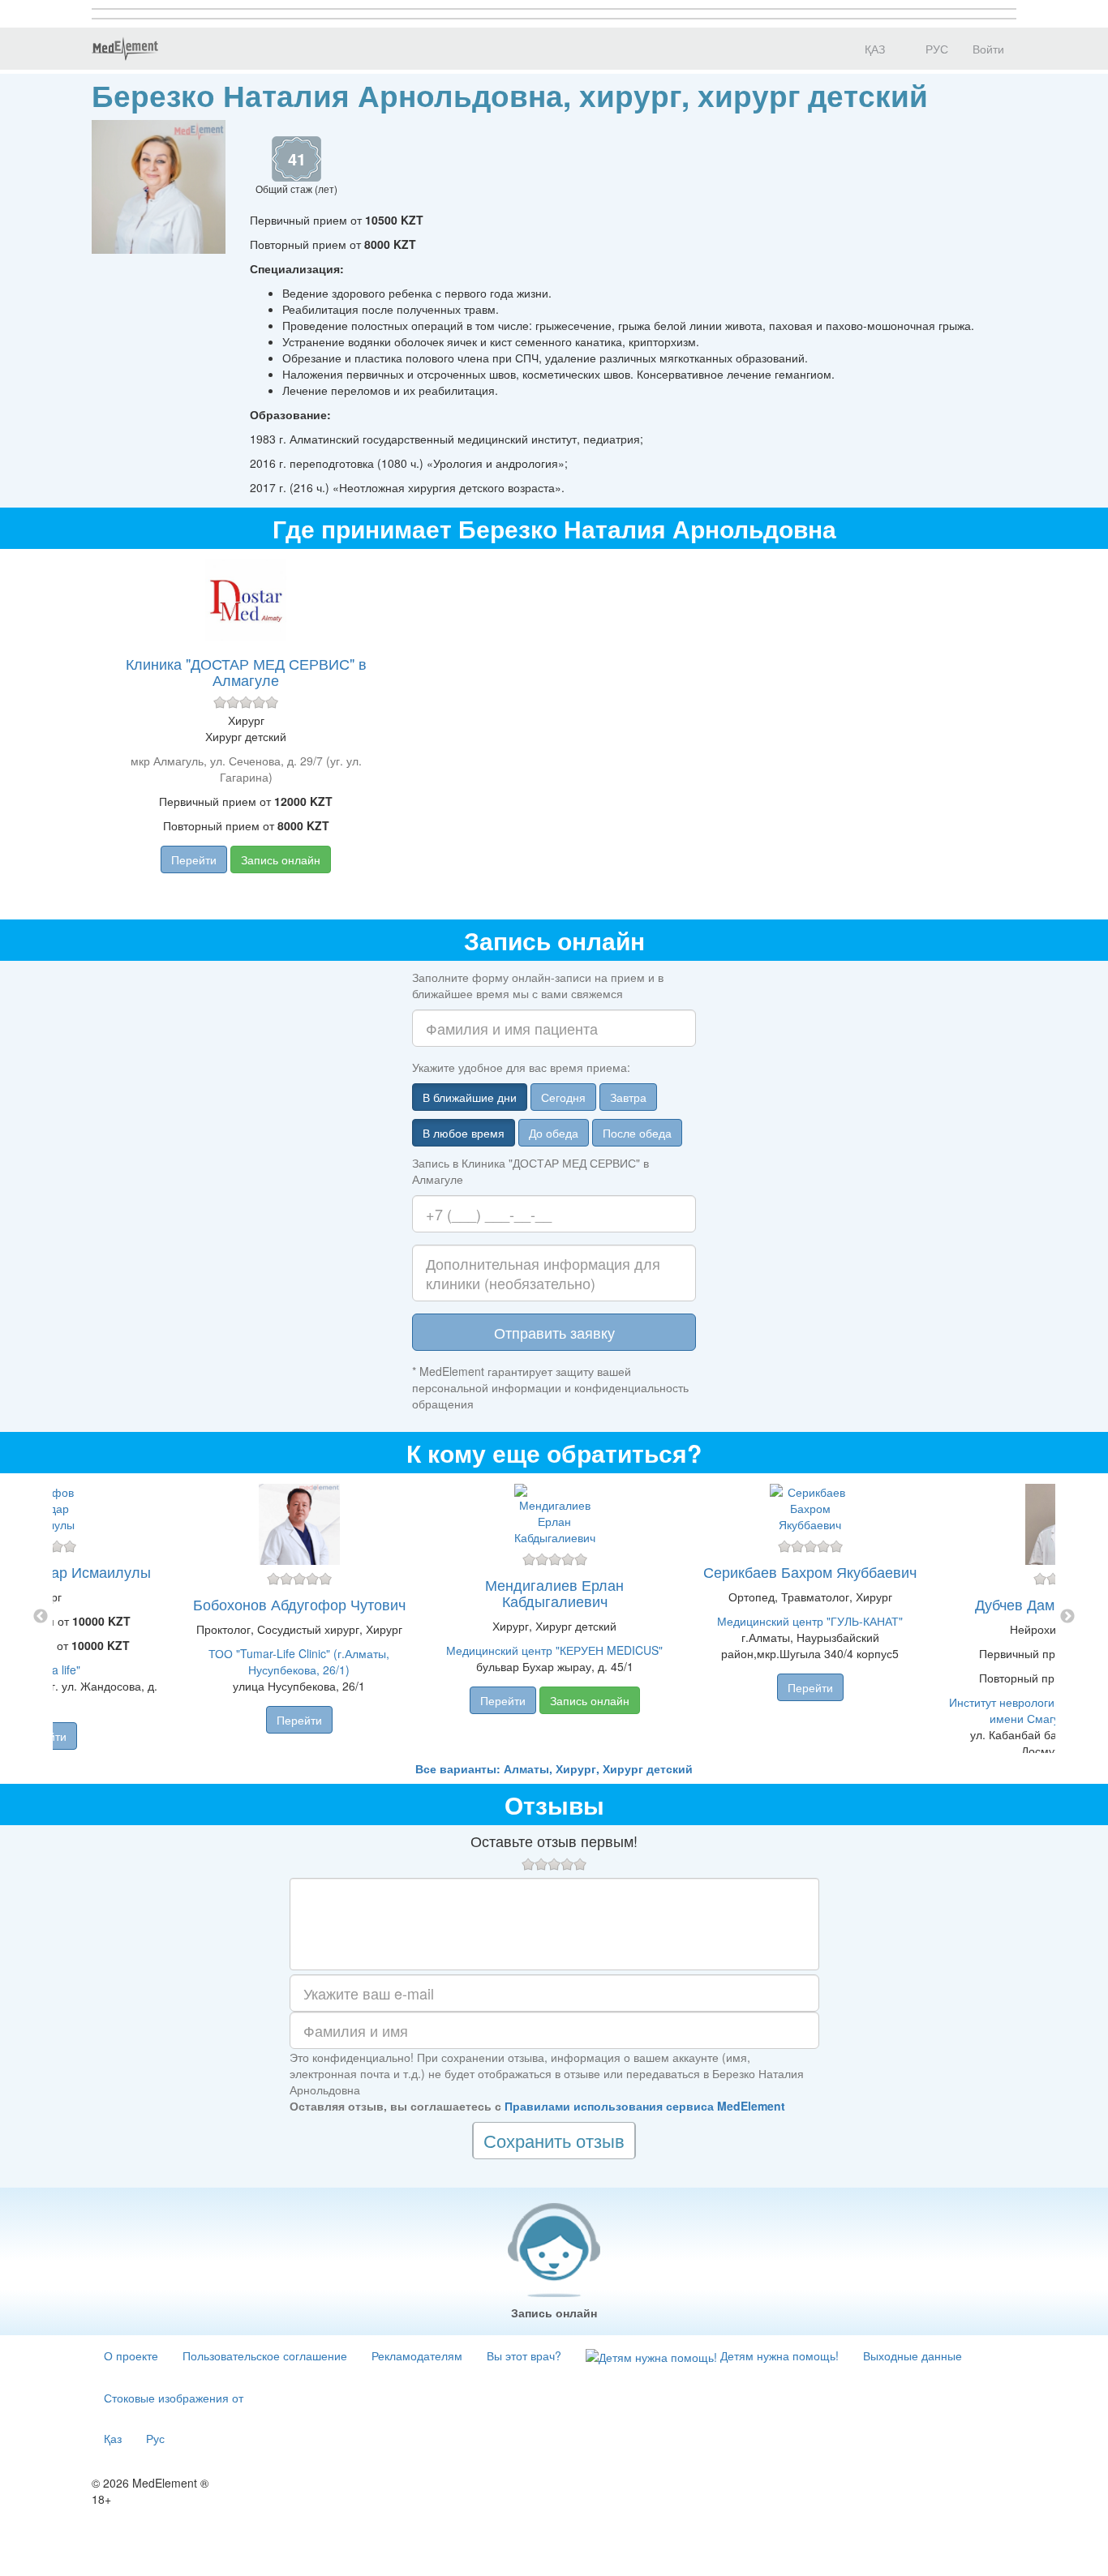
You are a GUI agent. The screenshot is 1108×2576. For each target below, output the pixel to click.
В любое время (464, 1133)
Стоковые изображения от (174, 2398)
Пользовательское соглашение (265, 2355)
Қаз (113, 2438)
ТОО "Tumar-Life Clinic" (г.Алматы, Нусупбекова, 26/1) (299, 1661)
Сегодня (563, 1097)
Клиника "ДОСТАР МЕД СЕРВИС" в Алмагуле (246, 671)
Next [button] (1067, 1617)
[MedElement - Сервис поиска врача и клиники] (125, 49)
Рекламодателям (417, 2355)
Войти (988, 49)
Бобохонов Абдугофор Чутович (299, 1604)
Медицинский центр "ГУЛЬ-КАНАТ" (810, 1621)
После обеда (637, 1133)
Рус (155, 2438)
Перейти (194, 859)
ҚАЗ (873, 49)
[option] (554, 1617)
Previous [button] (41, 1617)
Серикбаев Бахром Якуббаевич (810, 1571)
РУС (935, 49)
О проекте (131, 2355)
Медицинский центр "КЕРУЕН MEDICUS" (554, 1650)
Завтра (628, 1097)
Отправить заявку (554, 1332)
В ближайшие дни (470, 1097)
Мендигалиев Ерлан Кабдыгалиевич (554, 1592)
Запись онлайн (281, 859)
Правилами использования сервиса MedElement (645, 2106)
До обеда (554, 1133)
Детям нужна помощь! (778, 2355)
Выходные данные (913, 2355)
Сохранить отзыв (554, 2140)
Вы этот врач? (524, 2355)
